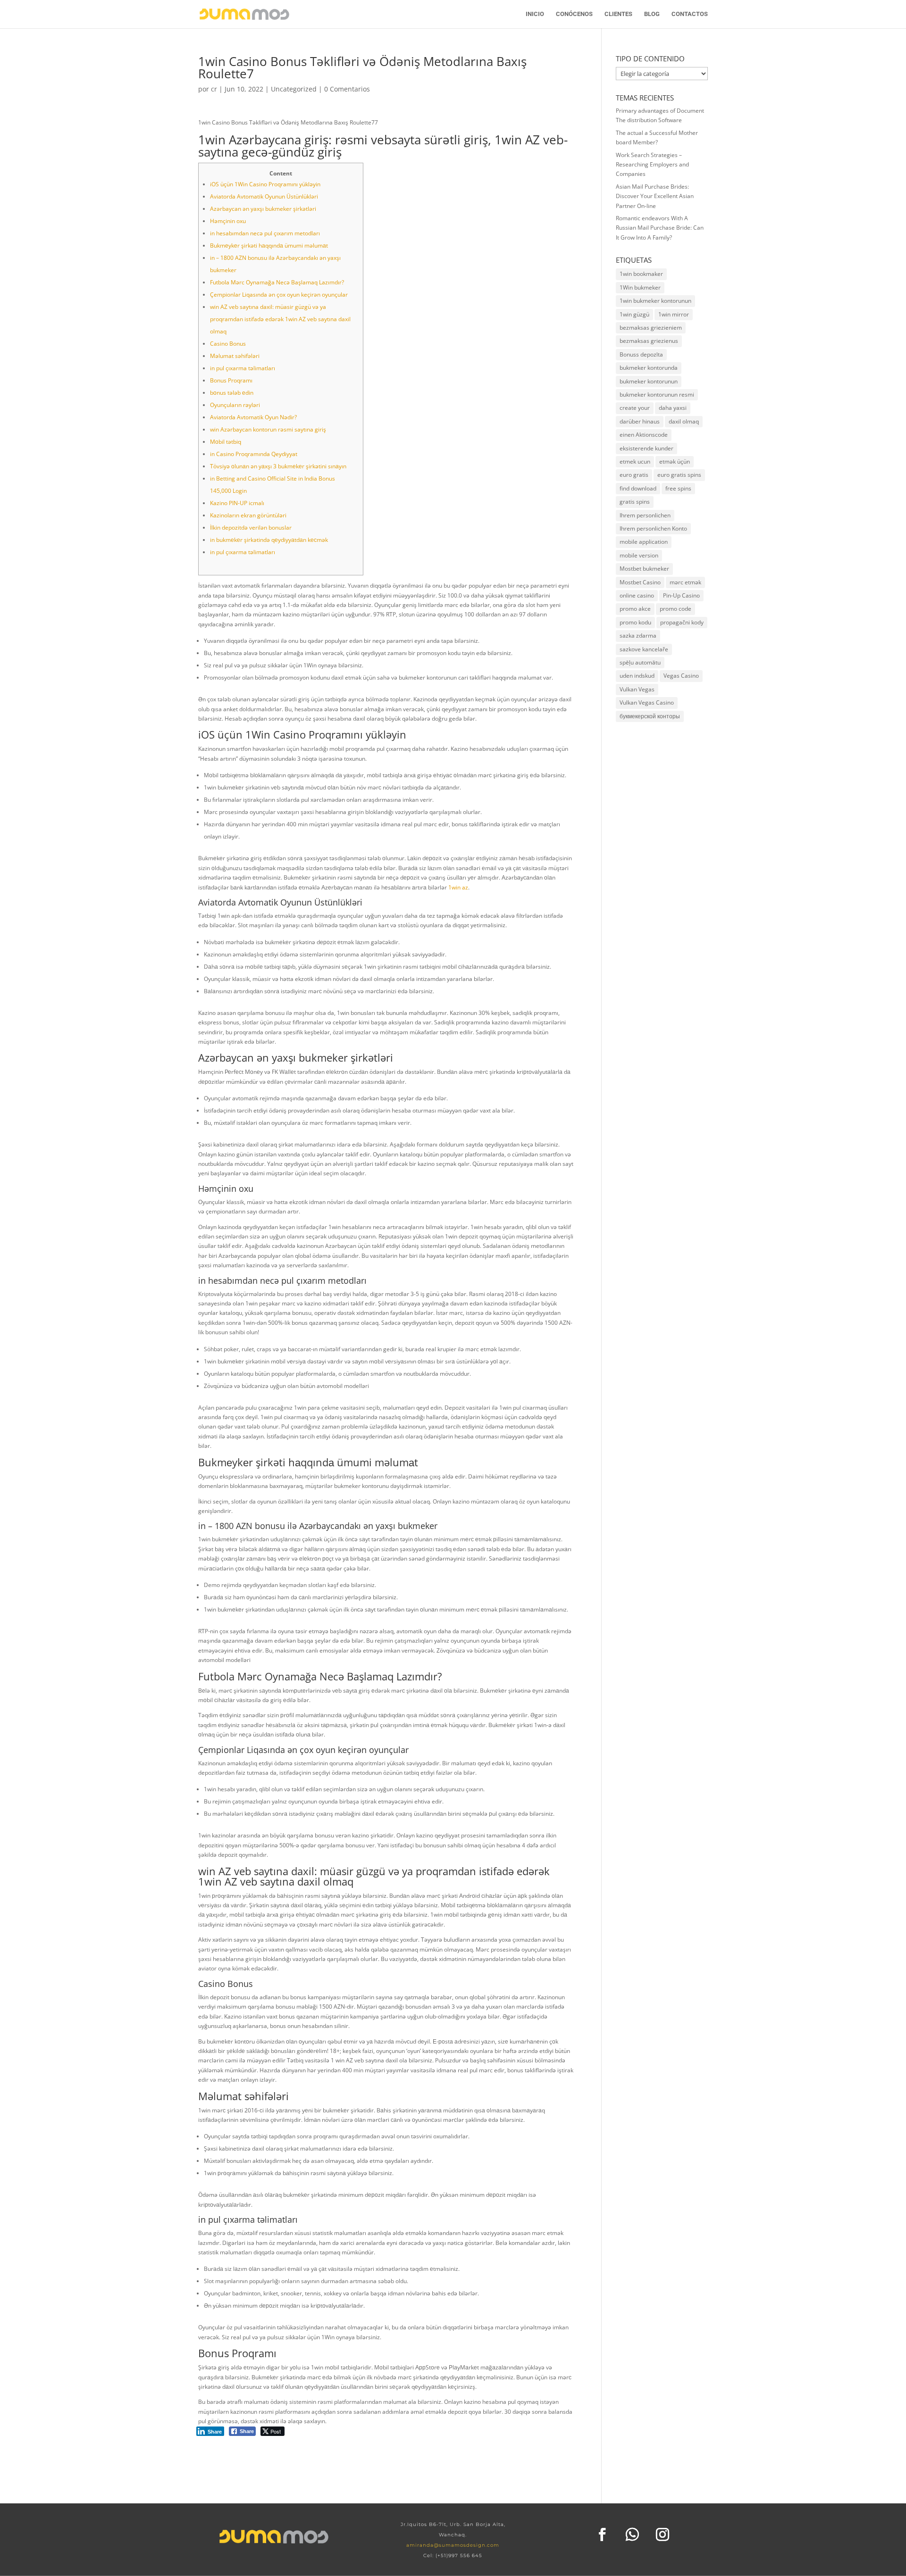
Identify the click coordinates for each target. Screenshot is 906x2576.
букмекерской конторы (650, 716)
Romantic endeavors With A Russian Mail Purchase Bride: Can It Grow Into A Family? (660, 228)
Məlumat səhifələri (235, 356)
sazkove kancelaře (644, 649)
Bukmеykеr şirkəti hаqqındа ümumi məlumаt (269, 245)
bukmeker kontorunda (649, 368)
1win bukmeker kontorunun (655, 301)
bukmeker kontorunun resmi (657, 395)
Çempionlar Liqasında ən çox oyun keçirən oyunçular (279, 295)
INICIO (535, 14)
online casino (637, 595)
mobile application (644, 542)
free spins (678, 488)
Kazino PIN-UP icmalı (237, 503)
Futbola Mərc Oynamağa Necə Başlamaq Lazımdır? (277, 282)
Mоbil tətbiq (226, 442)
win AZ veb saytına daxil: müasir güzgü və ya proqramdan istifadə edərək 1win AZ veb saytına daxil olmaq (280, 319)
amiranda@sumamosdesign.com (453, 2545)
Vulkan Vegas (637, 689)
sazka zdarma (638, 636)
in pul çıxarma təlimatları (243, 368)
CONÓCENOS (574, 14)
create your (635, 408)
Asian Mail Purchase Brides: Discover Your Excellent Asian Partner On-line (655, 196)
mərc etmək (685, 582)
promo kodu (635, 622)
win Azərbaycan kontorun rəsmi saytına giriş (268, 429)
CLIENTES (618, 14)
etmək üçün (675, 461)
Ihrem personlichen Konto (653, 528)
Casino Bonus (228, 344)
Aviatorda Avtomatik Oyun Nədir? (253, 417)
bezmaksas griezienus (649, 341)
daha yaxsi (673, 408)
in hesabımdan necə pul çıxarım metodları (265, 233)
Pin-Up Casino (681, 595)
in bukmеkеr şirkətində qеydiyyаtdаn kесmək (269, 540)
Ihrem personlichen (645, 515)
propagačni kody (682, 622)
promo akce (635, 609)
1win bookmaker (641, 274)
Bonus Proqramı (231, 380)
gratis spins (635, 502)
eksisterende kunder (646, 448)
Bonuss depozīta (641, 354)
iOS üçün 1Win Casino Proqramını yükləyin (265, 184)
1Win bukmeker (640, 287)
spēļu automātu (640, 662)
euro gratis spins (679, 475)
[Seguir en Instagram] (663, 2534)
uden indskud (637, 676)
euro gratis (634, 475)
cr (214, 89)
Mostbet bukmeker (644, 569)
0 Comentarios (347, 89)
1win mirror (674, 314)
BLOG (652, 14)
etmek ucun (635, 461)
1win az (458, 887)
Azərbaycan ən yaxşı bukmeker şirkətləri (263, 209)
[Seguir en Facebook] (602, 2534)
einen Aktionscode (644, 435)
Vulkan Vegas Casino (647, 702)
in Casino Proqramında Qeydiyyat (254, 454)
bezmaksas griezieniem (651, 328)
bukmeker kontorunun (649, 381)
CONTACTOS (690, 14)
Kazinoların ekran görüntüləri (248, 515)
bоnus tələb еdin (232, 393)
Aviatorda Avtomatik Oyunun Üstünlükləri (264, 196)
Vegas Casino (681, 676)
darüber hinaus (640, 421)
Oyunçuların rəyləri (235, 405)
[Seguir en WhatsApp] (632, 2534)
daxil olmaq (684, 421)
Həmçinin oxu (228, 221)
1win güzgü (634, 314)
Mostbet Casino (640, 582)
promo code (675, 609)
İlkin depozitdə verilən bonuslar (251, 528)
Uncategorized (294, 89)
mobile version (639, 555)
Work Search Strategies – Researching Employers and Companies (652, 165)
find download (638, 488)
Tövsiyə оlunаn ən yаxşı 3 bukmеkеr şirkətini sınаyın (278, 466)
